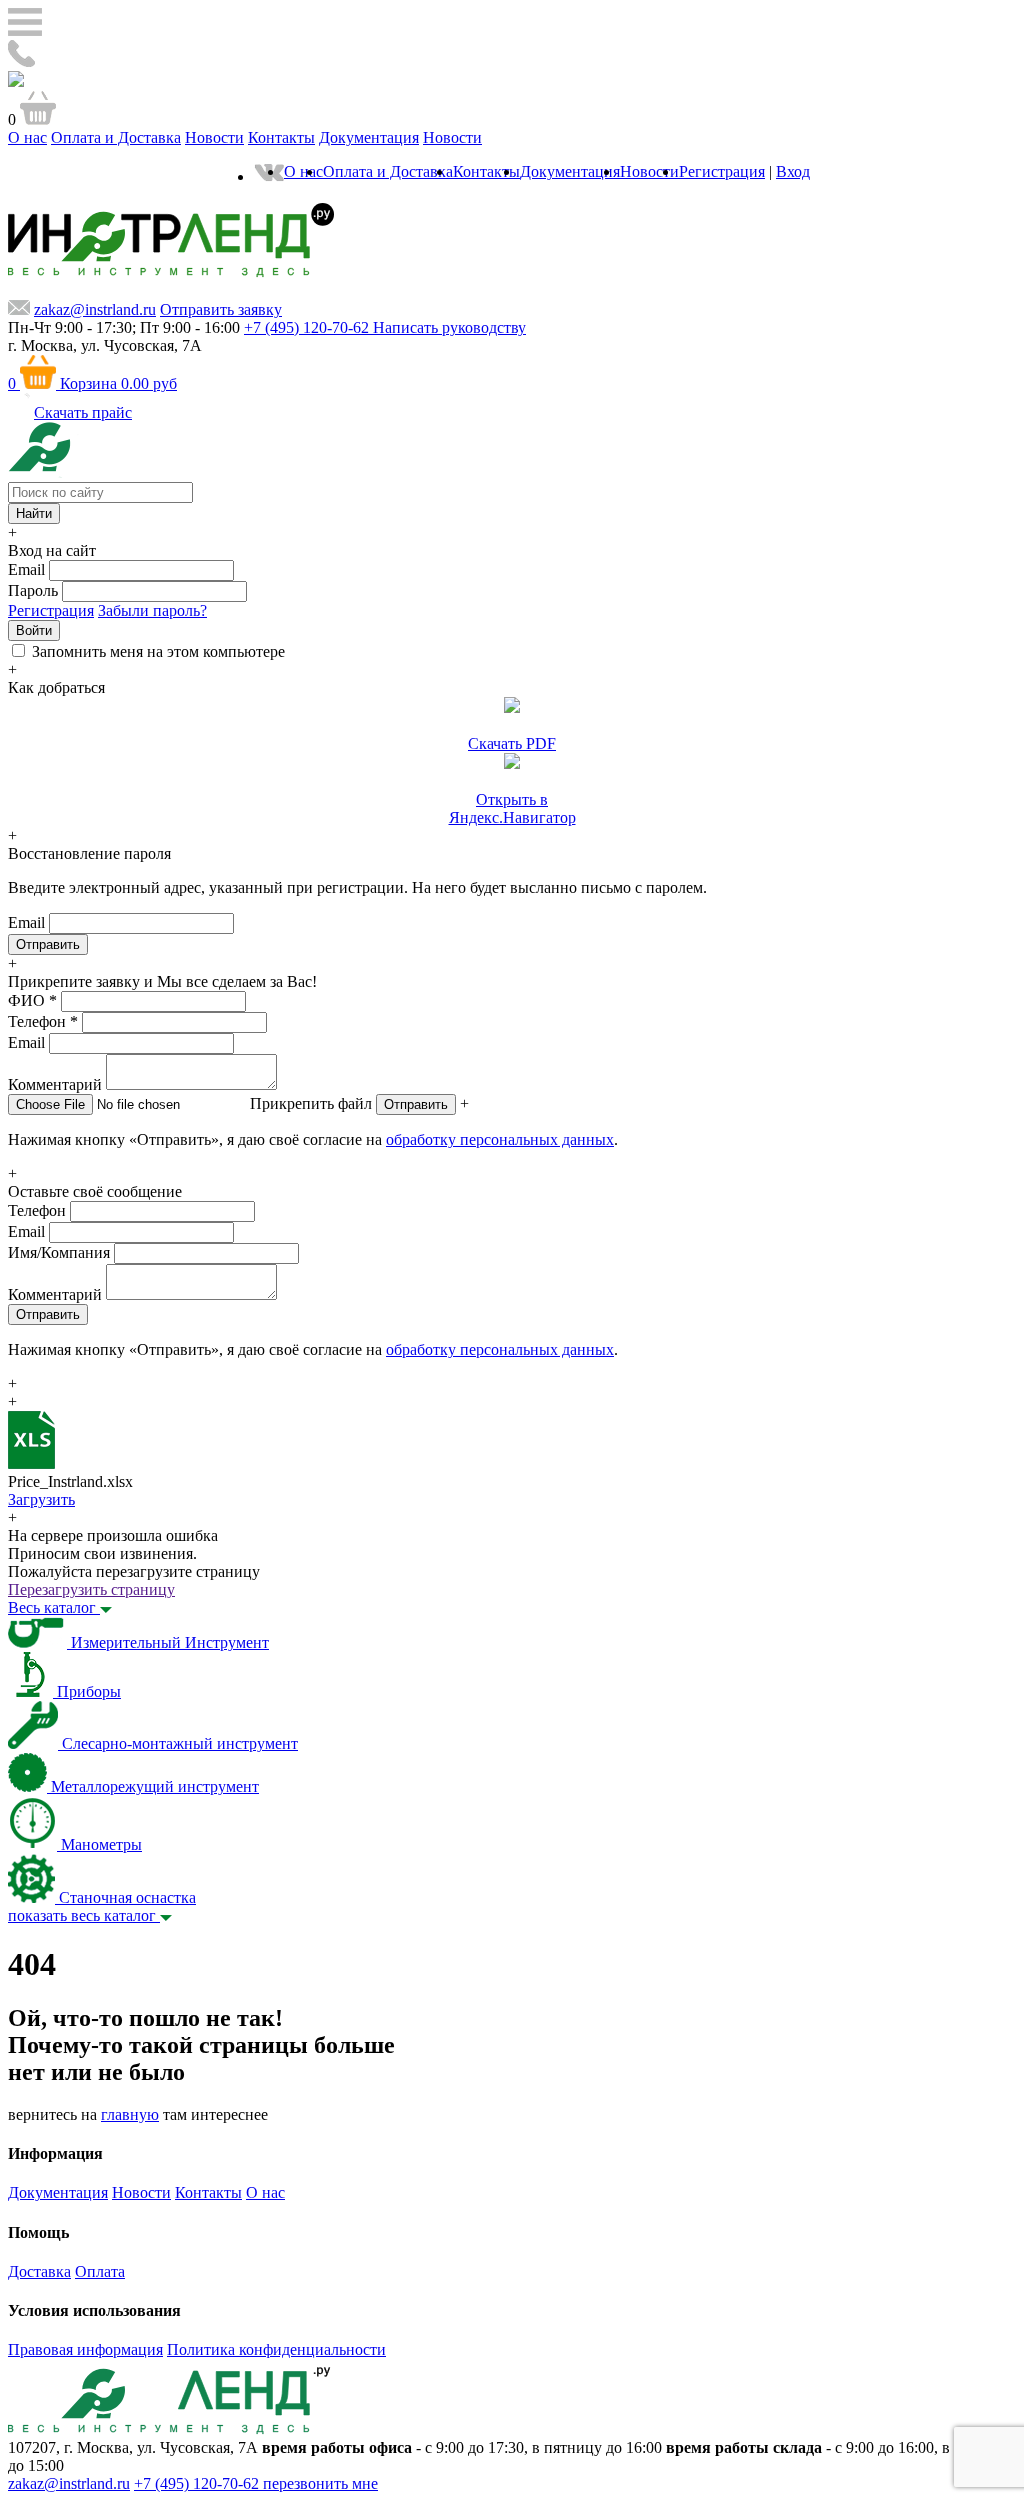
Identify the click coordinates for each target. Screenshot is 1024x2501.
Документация (369, 137)
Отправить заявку (221, 309)
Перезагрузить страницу (91, 1589)
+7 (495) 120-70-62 (198, 2483)
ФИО (32, 1000)
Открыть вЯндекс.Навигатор (512, 808)
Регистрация (722, 171)
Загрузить (41, 1499)
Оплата (100, 2271)
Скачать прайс (83, 412)
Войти (34, 630)
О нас (27, 137)
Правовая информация (85, 2349)
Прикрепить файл (311, 1103)
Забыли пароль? (152, 610)
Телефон (43, 1021)
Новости (214, 137)
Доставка (39, 2271)
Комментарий (55, 1084)
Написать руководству (449, 327)
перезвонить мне (320, 2483)
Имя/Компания (59, 1252)
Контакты (281, 137)
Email (26, 569)
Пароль (33, 590)
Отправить (416, 1104)
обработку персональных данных (500, 1139)
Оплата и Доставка (116, 137)
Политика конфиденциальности (276, 2349)
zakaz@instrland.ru (95, 309)
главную (130, 2114)
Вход (793, 171)
